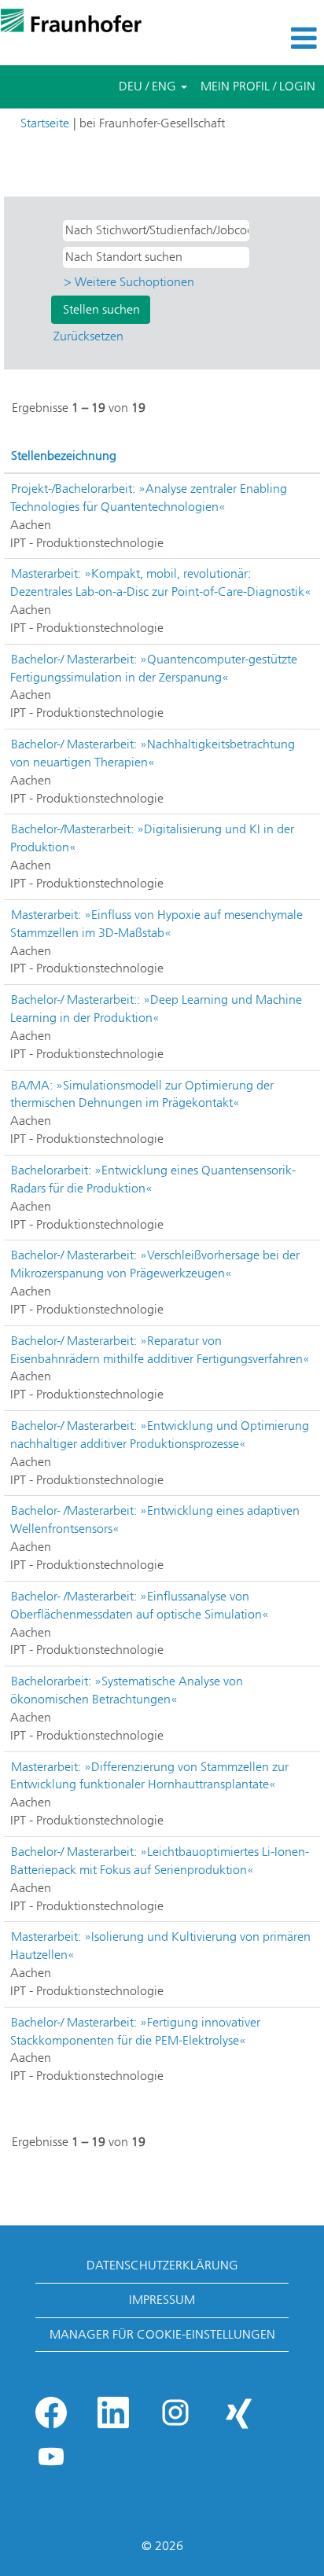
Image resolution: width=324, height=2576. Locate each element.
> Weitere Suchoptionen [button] (129, 282)
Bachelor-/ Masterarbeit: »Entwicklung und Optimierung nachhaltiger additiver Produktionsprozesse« (160, 1435)
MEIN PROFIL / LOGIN (258, 86)
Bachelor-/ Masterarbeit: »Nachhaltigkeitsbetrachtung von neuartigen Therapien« (153, 753)
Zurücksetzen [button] (88, 336)
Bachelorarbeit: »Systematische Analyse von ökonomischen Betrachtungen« (127, 1690)
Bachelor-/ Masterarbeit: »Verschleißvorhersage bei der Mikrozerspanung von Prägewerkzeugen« (155, 1264)
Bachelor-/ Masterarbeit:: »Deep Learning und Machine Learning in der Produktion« (156, 1009)
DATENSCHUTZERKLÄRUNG (162, 2265)
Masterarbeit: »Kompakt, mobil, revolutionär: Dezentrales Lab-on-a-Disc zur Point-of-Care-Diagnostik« (161, 582)
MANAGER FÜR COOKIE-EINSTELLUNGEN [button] (162, 2334)
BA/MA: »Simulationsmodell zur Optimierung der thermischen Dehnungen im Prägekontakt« (142, 1094)
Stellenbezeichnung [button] (64, 456)
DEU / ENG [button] (149, 86)
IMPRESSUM (162, 2300)
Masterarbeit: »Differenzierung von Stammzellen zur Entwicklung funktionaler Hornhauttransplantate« (149, 1776)
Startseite (45, 123)
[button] (270, 39)
